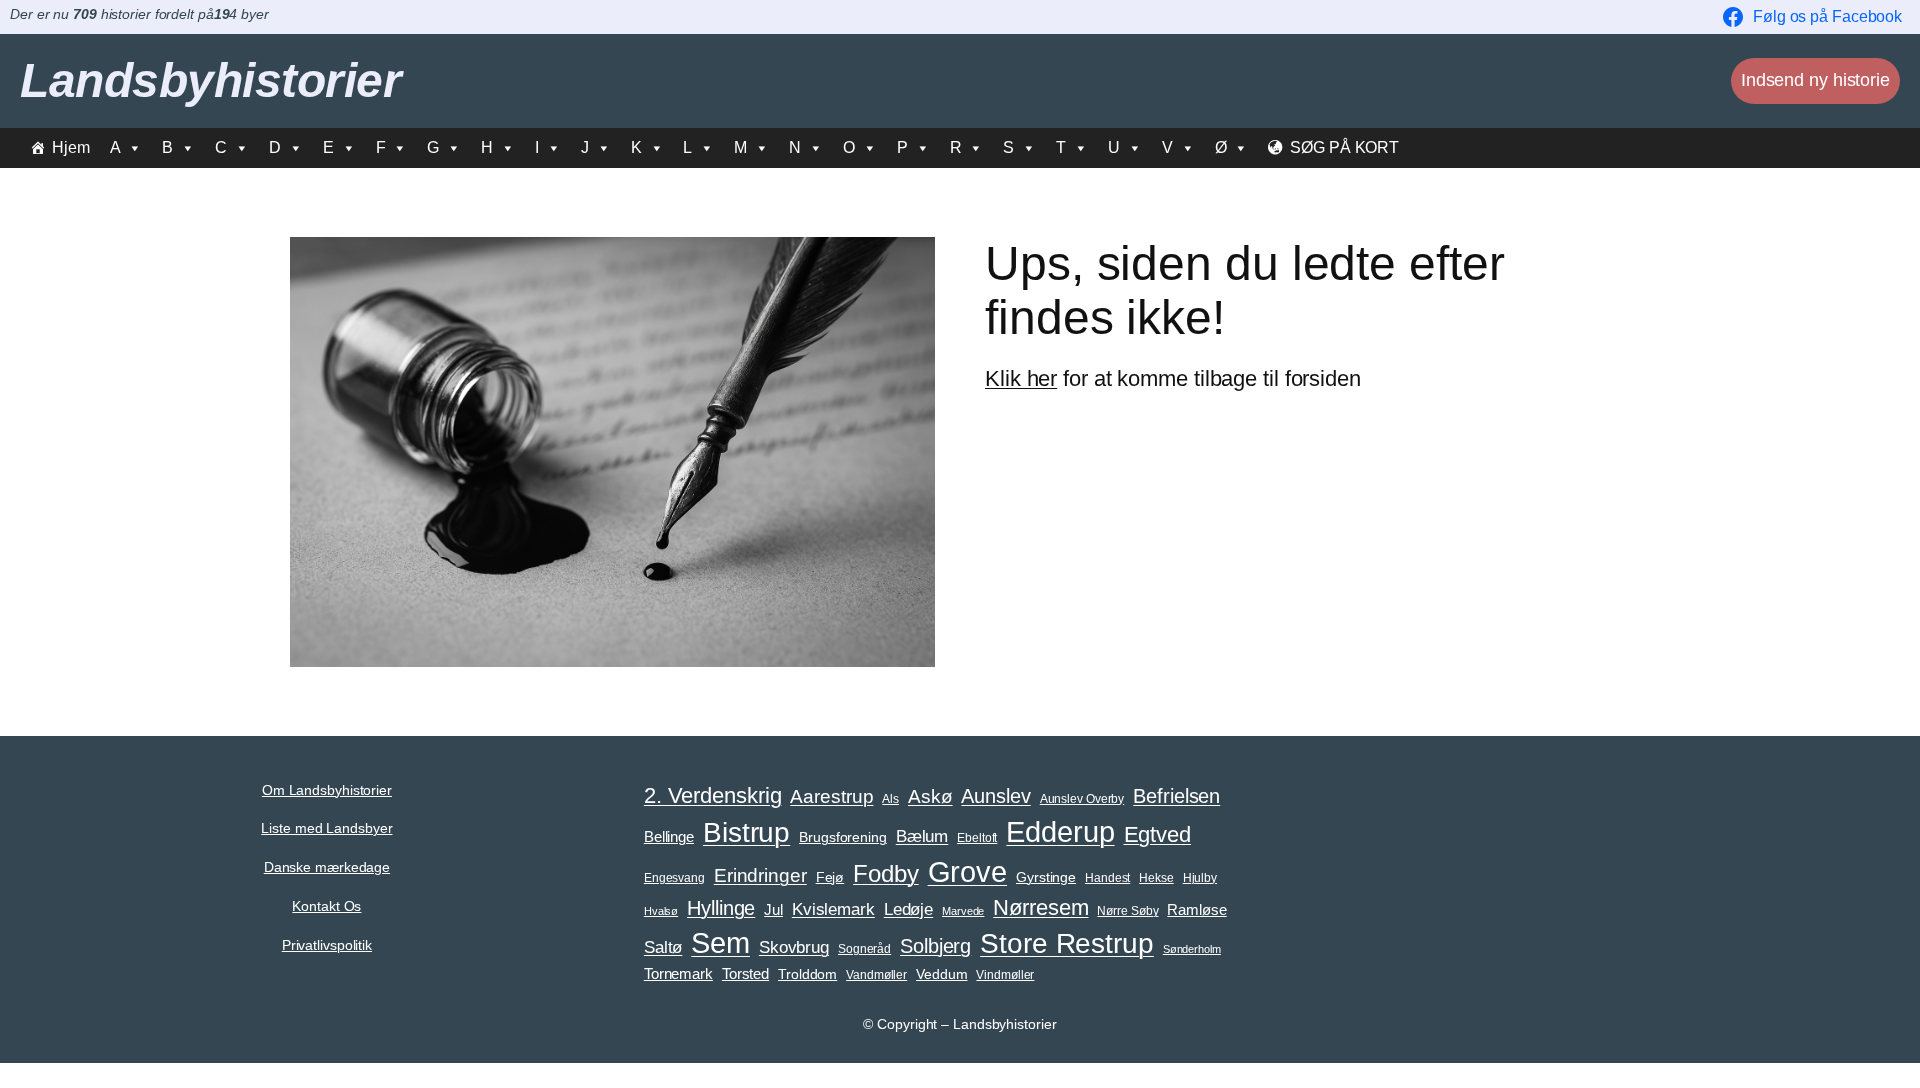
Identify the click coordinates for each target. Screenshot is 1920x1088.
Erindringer (760, 875)
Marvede (963, 911)
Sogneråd (864, 949)
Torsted (745, 974)
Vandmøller (876, 975)
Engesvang (674, 878)
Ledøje (908, 909)
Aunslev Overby (1082, 799)
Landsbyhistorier (210, 80)
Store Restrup (1067, 943)
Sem (720, 943)
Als (890, 799)
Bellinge (669, 837)
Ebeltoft (977, 838)
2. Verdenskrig (713, 795)
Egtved (1157, 834)
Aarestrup (831, 796)
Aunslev (995, 796)
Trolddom (807, 974)
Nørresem (1040, 907)
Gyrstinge (1046, 877)
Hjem (71, 147)
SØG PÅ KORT (1344, 147)
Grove (968, 872)
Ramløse (1196, 910)
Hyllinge (721, 908)
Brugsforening (843, 837)
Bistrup (746, 832)
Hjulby (1200, 878)
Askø (930, 796)
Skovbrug (794, 947)
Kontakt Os (326, 906)
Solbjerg (935, 946)
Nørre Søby (1127, 911)
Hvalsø (661, 911)
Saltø (663, 947)
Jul (773, 910)
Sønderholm (1192, 949)
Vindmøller (1005, 975)
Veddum (941, 974)
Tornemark (678, 974)
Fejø (830, 877)
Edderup (1060, 831)
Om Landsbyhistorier (327, 790)
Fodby (886, 873)
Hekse (1156, 878)
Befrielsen (1176, 796)
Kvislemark (833, 909)
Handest (1107, 878)
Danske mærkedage (327, 867)
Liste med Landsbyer (326, 828)
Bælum (922, 836)
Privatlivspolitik (327, 945)
